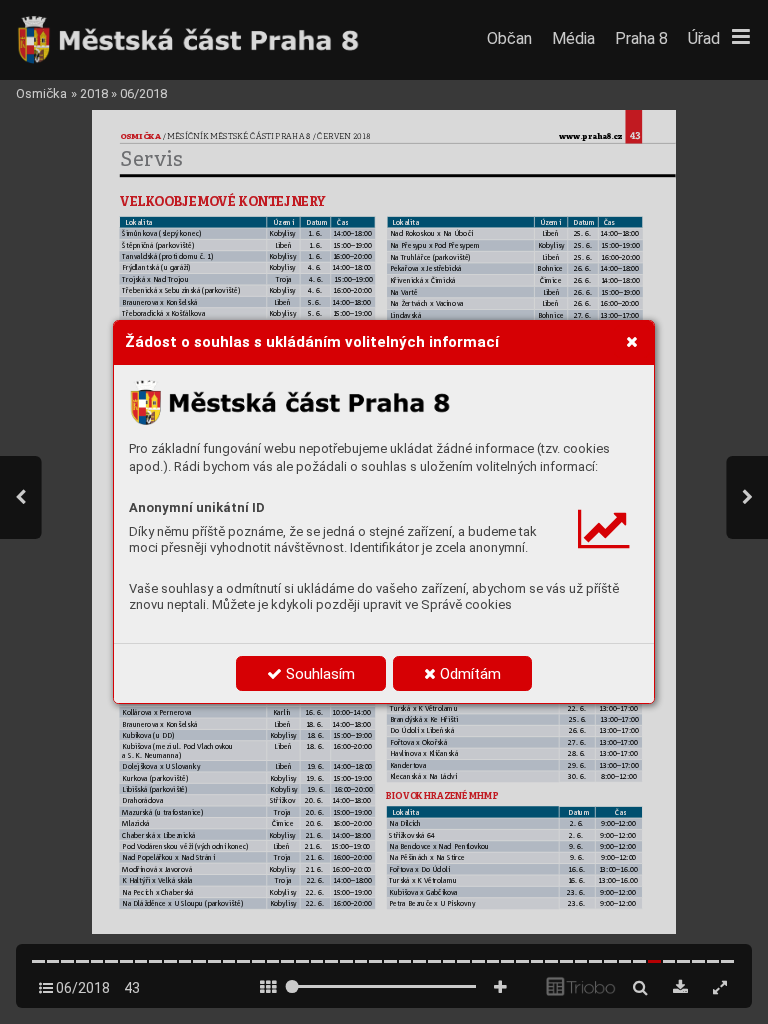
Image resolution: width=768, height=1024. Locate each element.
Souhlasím (318, 674)
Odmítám (468, 674)
